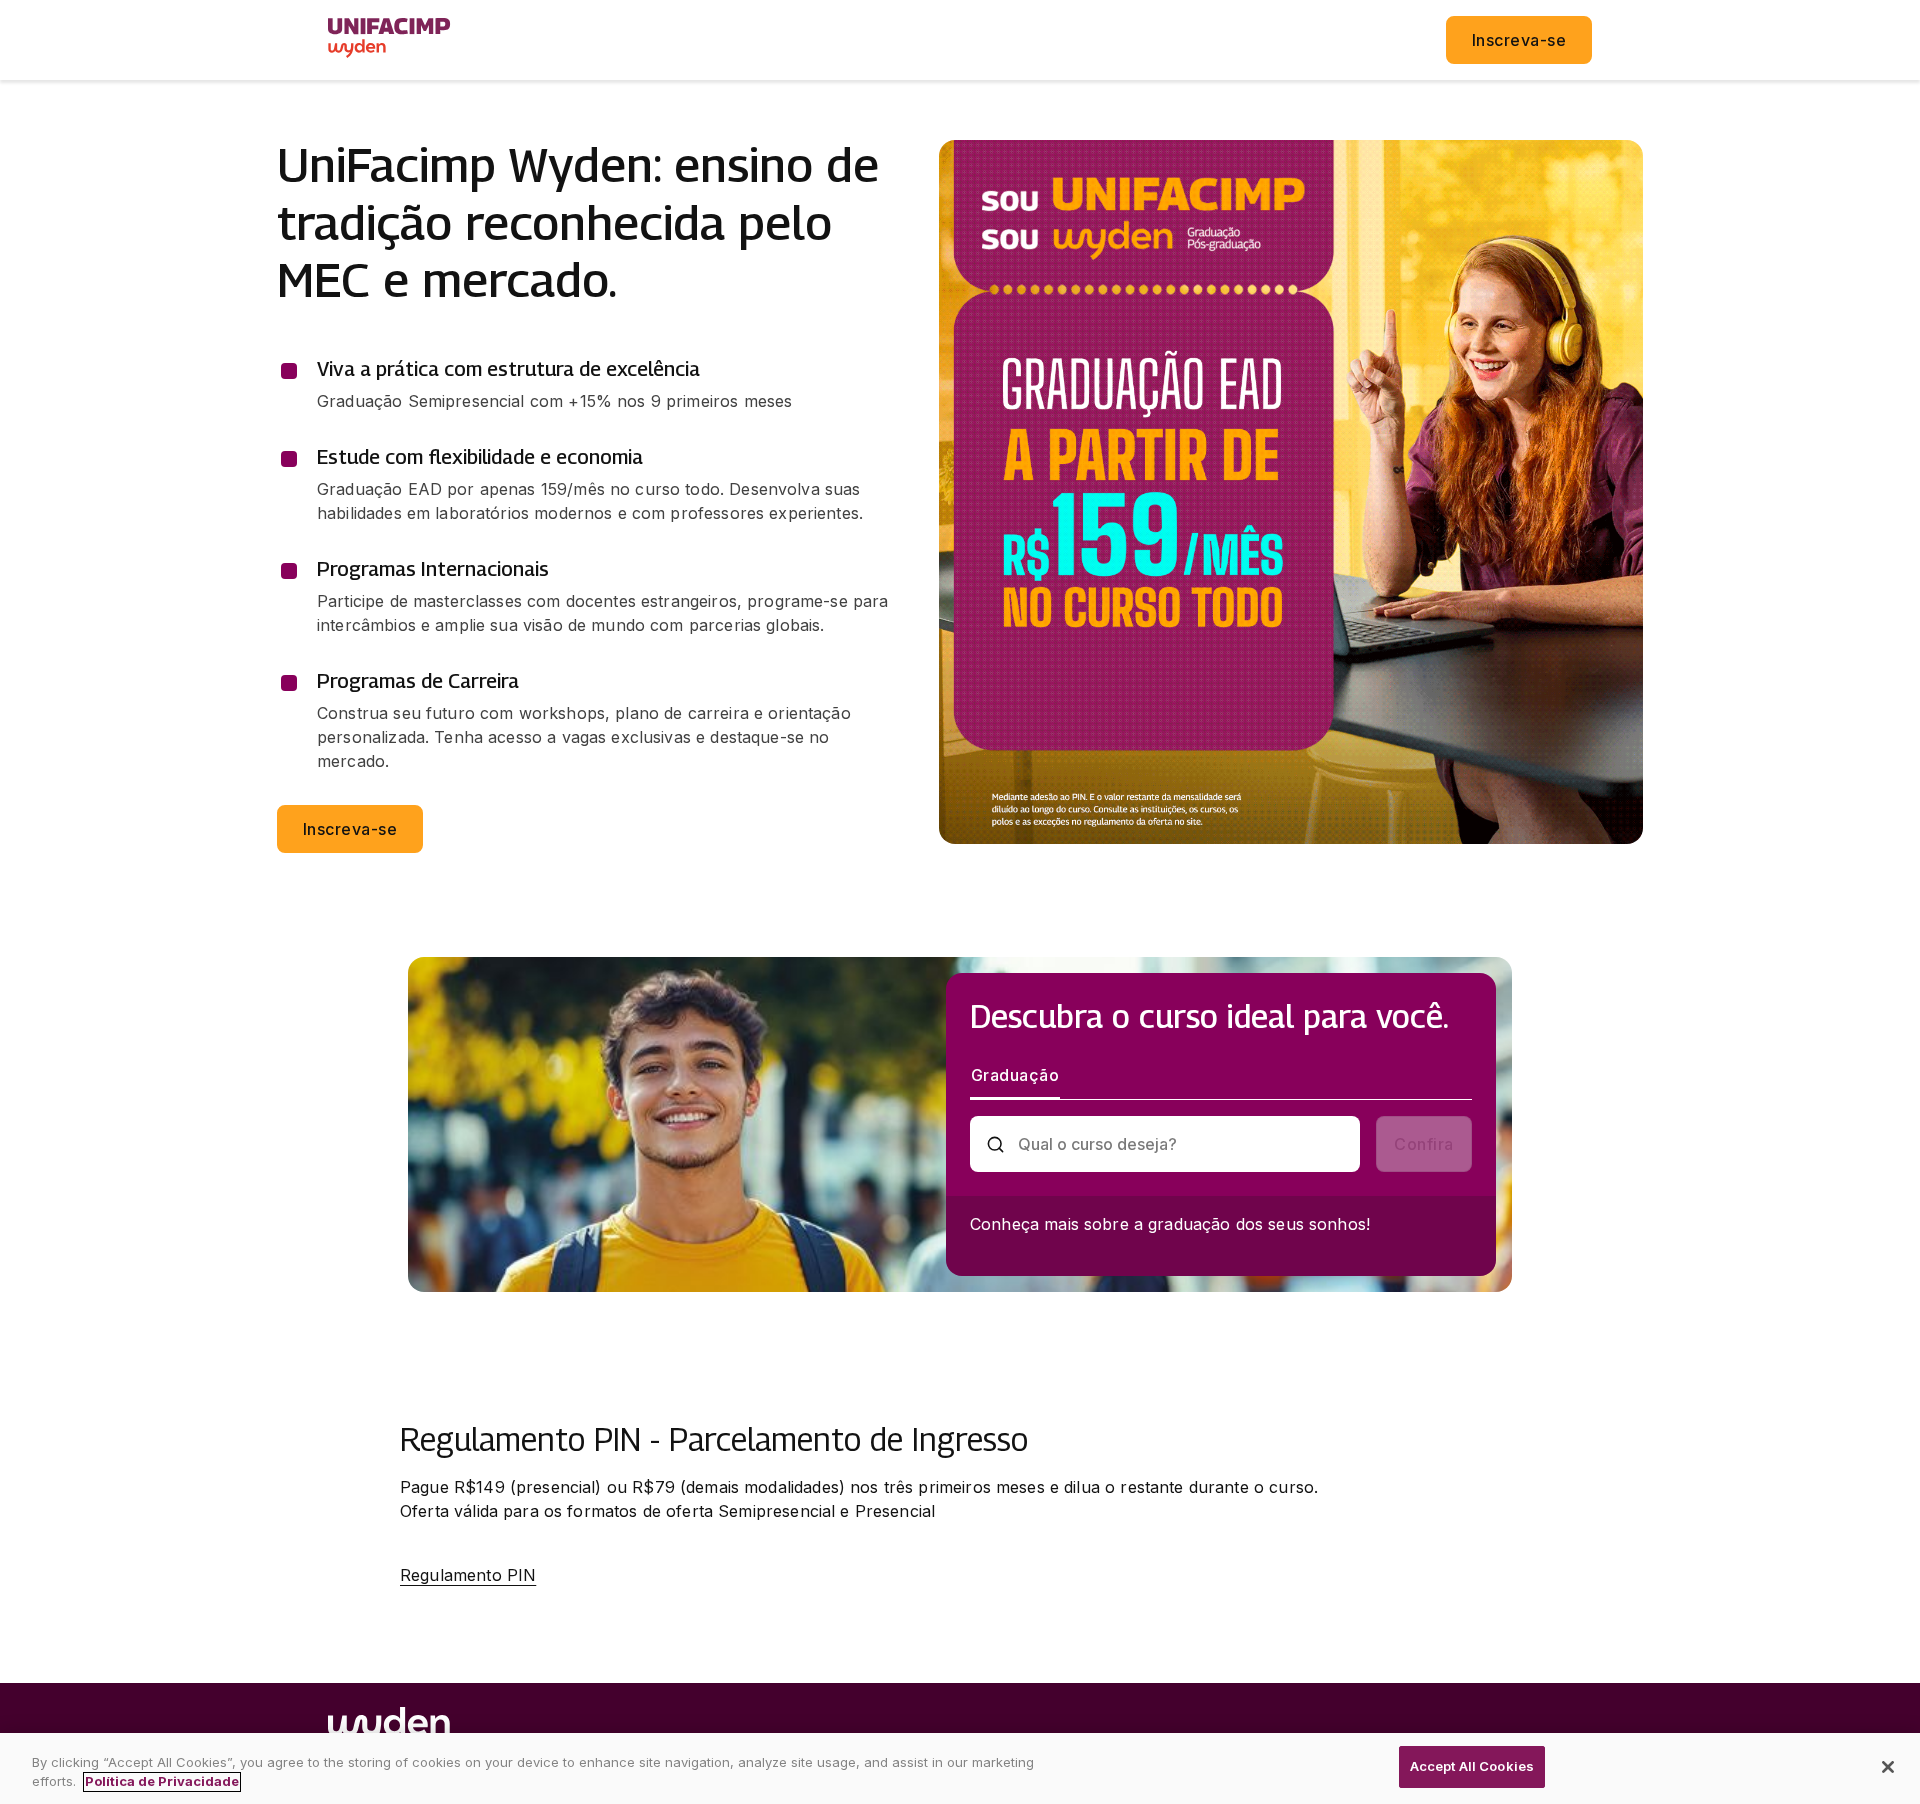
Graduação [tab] (1015, 1075)
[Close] (1888, 1767)
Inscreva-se (1519, 40)
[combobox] (1182, 1144)
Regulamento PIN (468, 1575)
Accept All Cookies (1472, 1766)
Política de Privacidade (162, 1782)
